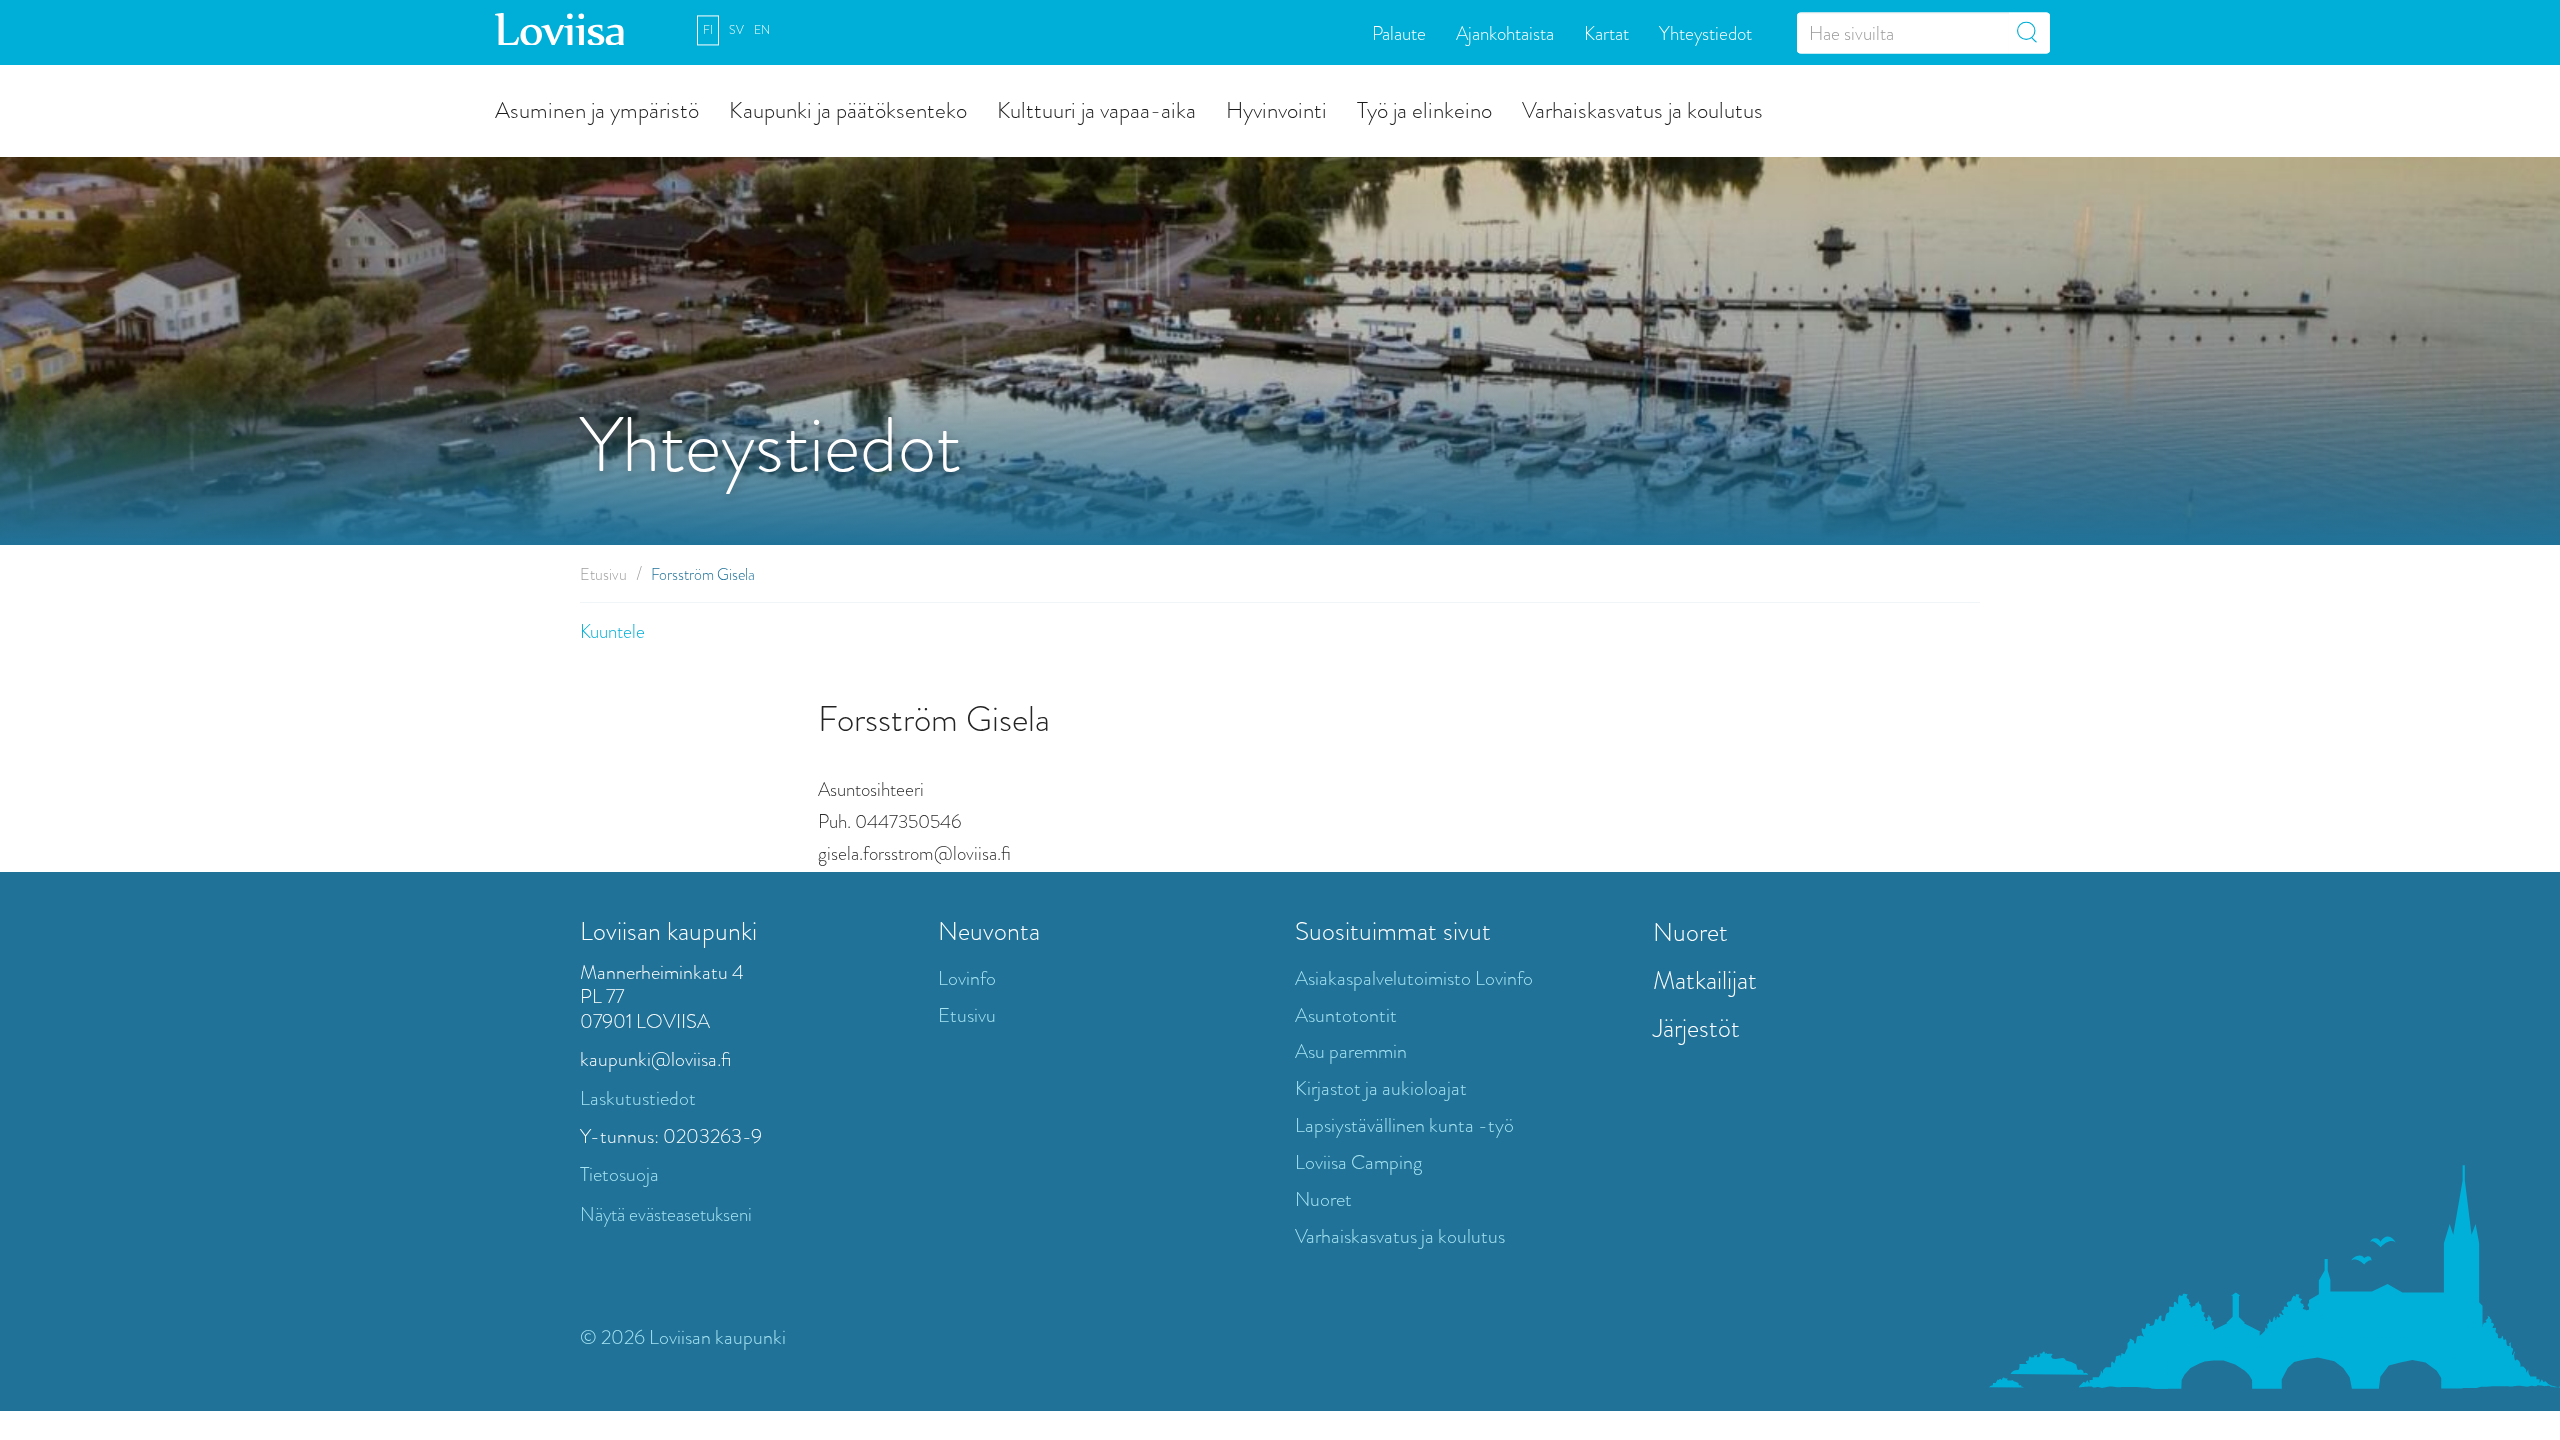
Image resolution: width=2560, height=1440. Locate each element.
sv (736, 30)
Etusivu (603, 574)
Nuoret (1323, 1199)
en (762, 30)
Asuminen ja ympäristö (597, 109)
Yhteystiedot (1705, 32)
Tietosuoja (619, 1174)
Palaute (1399, 32)
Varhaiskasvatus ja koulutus (1642, 109)
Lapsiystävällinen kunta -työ (1404, 1125)
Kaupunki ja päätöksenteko (848, 109)
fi (708, 30)
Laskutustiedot (638, 1098)
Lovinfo (967, 978)
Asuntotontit (1346, 1015)
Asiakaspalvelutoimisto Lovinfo (1414, 978)
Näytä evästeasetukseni (666, 1214)
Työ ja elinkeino (1424, 109)
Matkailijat (1705, 980)
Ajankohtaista (1505, 32)
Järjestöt (1696, 1028)
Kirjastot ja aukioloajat (1381, 1088)
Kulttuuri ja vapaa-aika (1096, 109)
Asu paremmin (1351, 1051)
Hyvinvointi (1276, 109)
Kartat (1606, 32)
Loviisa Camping (1358, 1162)
